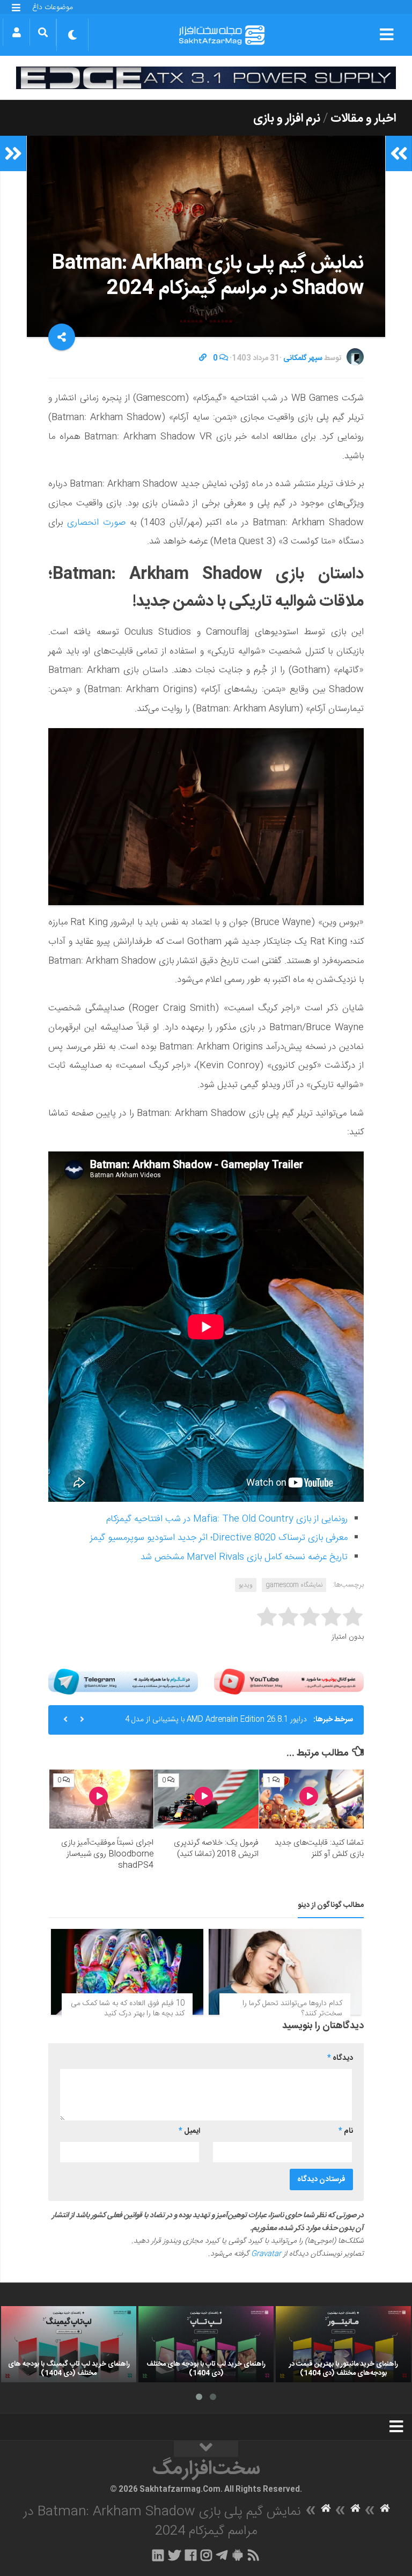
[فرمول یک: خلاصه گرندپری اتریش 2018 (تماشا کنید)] (206, 1799)
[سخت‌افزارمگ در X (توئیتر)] (174, 2555)
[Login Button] (16, 32)
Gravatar (266, 2254)
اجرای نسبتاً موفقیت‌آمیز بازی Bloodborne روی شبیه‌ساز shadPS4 (107, 1854)
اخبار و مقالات (363, 119)
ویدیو (246, 1585)
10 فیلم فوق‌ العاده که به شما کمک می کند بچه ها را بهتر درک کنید (128, 2009)
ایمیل (189, 2131)
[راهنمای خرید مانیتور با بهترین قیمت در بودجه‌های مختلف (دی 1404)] (343, 2344)
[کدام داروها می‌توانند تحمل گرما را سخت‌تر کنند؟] (285, 1972)
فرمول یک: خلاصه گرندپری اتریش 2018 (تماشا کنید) (216, 1848)
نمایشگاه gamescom (294, 1585)
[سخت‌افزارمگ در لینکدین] (158, 2555)
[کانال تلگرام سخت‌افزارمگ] (222, 2555)
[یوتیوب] (289, 1682)
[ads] (206, 78)
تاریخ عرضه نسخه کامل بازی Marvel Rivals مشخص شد (244, 1557)
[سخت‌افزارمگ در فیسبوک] (191, 2555)
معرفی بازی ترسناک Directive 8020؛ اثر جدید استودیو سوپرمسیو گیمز (219, 1538)
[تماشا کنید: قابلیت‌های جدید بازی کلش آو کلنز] (311, 1799)
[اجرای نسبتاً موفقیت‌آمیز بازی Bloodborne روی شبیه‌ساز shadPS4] (102, 1799)
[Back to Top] (206, 2449)
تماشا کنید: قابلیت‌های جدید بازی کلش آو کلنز (319, 1848)
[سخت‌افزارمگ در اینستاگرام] (206, 2555)
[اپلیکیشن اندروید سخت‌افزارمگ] (237, 2555)
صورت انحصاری (96, 523)
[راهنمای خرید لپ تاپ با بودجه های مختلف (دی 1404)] (206, 2344)
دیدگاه (340, 2058)
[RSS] (254, 2555)
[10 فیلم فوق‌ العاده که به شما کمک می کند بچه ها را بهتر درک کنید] (127, 1972)
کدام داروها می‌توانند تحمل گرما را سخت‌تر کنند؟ (292, 2009)
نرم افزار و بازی (287, 119)
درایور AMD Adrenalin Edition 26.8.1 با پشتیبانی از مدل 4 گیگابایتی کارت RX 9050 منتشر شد (216, 1724)
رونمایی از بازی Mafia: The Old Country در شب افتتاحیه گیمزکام (227, 1519)
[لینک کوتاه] (203, 358)
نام (346, 2131)
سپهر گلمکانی (303, 358)
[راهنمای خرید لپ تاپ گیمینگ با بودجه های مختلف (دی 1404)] (69, 2344)
